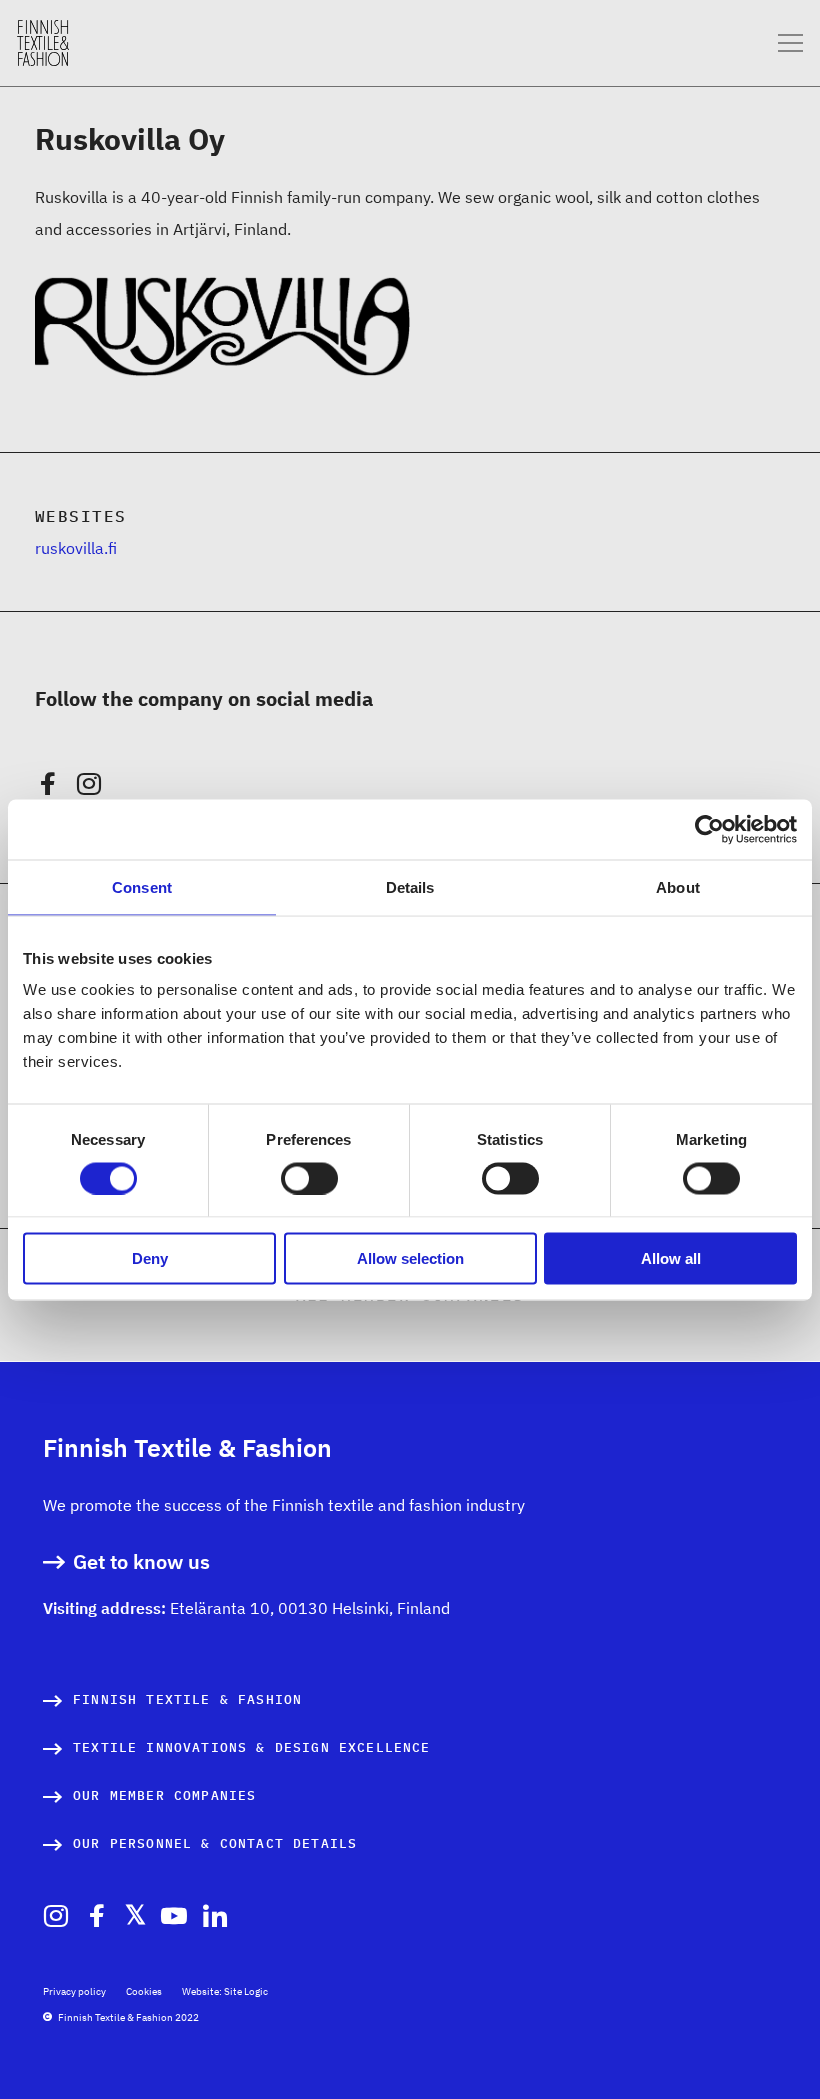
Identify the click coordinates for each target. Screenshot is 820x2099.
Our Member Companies (164, 1795)
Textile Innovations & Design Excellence (252, 1747)
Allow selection (410, 1258)
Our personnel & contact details (215, 1843)
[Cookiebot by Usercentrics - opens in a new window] (709, 829)
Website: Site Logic (225, 1991)
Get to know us (141, 1562)
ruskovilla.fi (76, 548)
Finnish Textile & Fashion (187, 1699)
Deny (150, 1258)
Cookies (144, 1991)
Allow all (671, 1258)
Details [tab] (410, 886)
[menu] (790, 43)
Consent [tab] (142, 886)
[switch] (309, 1178)
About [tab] (678, 886)
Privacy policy (74, 1991)
